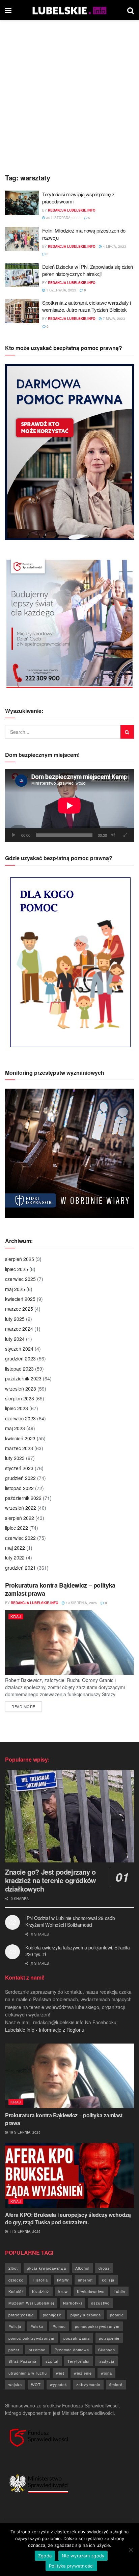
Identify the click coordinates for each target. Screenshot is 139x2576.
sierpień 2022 (20, 1518)
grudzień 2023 (20, 1358)
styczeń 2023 (19, 1468)
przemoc (37, 2350)
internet (85, 2280)
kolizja (108, 2280)
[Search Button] (131, 10)
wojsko (15, 2384)
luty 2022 (15, 1557)
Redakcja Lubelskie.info (72, 210)
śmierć (116, 2384)
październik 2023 (23, 1378)
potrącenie (109, 2338)
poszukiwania (77, 2338)
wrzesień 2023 (21, 1389)
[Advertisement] (69, 93)
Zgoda (45, 2556)
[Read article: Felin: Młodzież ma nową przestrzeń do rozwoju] (22, 239)
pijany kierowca (86, 2315)
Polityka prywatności (71, 2566)
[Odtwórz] (14, 835)
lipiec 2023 (17, 1408)
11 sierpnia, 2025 (24, 2231)
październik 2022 (23, 1498)
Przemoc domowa (72, 2350)
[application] (69, 805)
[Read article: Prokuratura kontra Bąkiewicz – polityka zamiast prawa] (69, 1643)
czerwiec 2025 (20, 1279)
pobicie (117, 2315)
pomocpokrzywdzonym (97, 2326)
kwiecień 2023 (20, 1438)
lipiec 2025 (17, 1269)
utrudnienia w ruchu (28, 2373)
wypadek (59, 2384)
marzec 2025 (19, 1309)
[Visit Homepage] (69, 10)
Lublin (119, 2291)
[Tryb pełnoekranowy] (125, 835)
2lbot (13, 2268)
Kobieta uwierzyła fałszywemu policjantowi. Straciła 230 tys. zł (78, 1951)
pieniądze (52, 2315)
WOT (36, 2384)
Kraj (16, 1616)
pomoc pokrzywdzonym (31, 2338)
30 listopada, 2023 (63, 218)
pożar (14, 2350)
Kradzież (41, 2291)
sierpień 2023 (20, 1398)
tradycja (106, 2361)
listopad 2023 (19, 1369)
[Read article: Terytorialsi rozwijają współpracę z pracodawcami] (22, 203)
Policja (15, 2326)
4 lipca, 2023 (114, 246)
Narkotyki (73, 2303)
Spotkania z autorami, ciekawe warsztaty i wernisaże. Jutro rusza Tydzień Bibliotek (87, 306)
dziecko (16, 2280)
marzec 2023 (19, 1448)
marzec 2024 (19, 1329)
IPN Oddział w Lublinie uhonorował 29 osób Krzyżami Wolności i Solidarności (70, 1921)
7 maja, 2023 (114, 319)
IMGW (63, 2280)
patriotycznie (21, 2315)
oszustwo (100, 2303)
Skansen (107, 2350)
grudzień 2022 (20, 1478)
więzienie (83, 2373)
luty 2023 (15, 1458)
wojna (106, 2373)
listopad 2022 (19, 1488)
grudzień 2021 (20, 1568)
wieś (60, 2373)
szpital (52, 2361)
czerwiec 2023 (20, 1418)
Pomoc (59, 2326)
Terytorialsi (78, 2361)
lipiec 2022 (17, 1528)
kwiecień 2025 (20, 1299)
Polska (37, 2326)
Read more (27, 1706)
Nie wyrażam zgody (83, 2556)
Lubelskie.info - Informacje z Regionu (45, 2030)
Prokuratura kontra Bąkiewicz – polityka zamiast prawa (60, 1589)
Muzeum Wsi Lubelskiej (31, 2303)
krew (63, 2291)
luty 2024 (15, 1339)
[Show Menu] (8, 10)
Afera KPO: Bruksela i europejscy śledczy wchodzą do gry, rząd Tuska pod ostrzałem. (68, 2218)
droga (104, 2268)
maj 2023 (15, 1428)
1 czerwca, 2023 (61, 290)
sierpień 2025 (20, 1259)
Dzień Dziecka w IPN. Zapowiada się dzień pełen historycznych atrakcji (88, 270)
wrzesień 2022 (21, 1508)
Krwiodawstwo (91, 2291)
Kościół (16, 2291)
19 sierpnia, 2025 (81, 1603)
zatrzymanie (88, 2384)
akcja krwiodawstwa (47, 2268)
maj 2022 (15, 1548)
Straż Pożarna (22, 2361)
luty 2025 (15, 1319)
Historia (40, 2280)
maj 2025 (15, 1289)
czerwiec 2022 (20, 1538)
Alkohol (82, 2268)
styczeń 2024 (19, 1349)
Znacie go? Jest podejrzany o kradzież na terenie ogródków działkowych (51, 1880)
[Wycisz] (113, 835)
